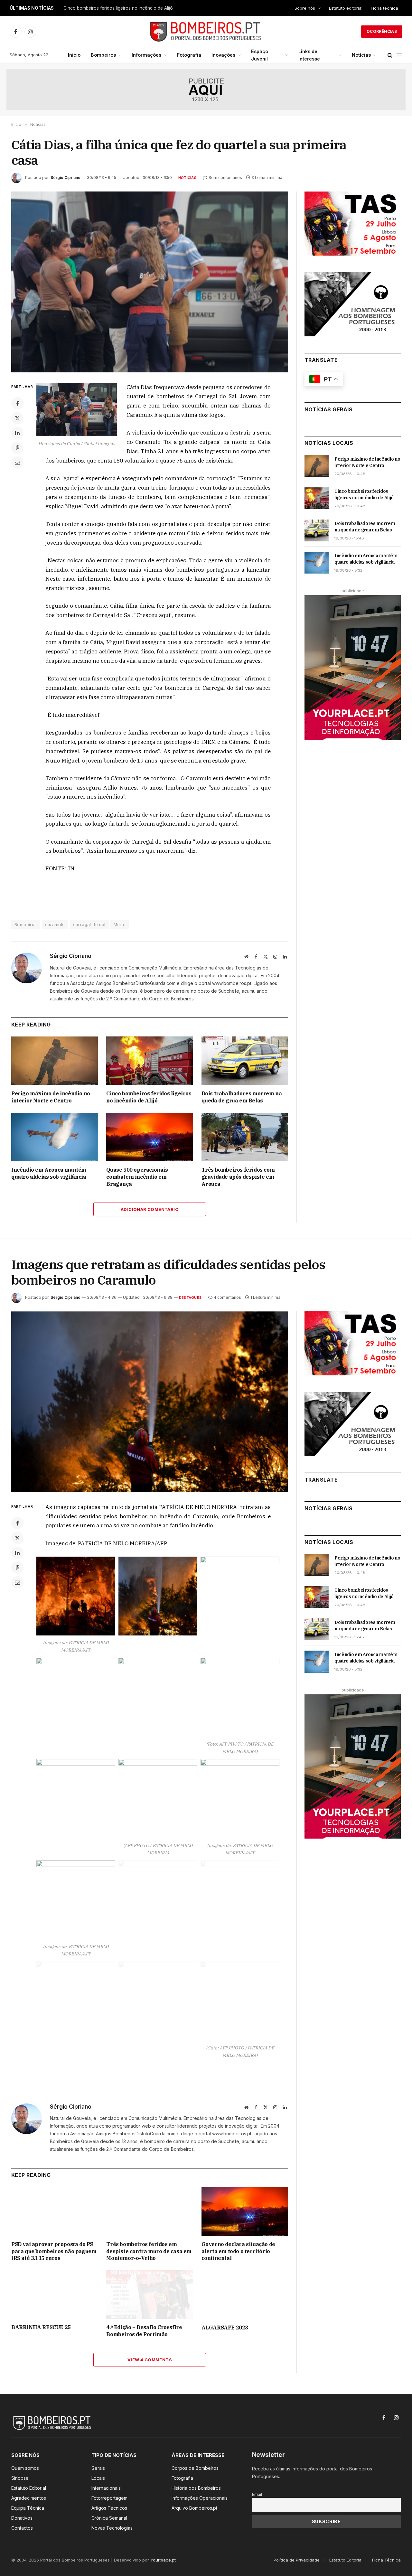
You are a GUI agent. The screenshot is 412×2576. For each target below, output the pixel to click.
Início (74, 55)
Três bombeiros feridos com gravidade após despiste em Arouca (238, 1177)
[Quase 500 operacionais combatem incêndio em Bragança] (150, 1137)
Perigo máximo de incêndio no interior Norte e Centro (51, 1097)
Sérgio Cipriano (66, 178)
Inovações (223, 55)
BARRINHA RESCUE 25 (41, 2327)
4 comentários (227, 1297)
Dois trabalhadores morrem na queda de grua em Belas (242, 1097)
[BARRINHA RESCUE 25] (55, 2295)
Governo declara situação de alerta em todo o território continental (238, 2251)
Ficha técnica (384, 8)
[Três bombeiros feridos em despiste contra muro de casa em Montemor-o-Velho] (150, 2211)
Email (257, 2494)
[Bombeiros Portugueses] (206, 32)
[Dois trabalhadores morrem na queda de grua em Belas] (245, 1061)
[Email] (17, 463)
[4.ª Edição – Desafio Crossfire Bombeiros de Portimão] (150, 2295)
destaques (190, 1297)
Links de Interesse (309, 55)
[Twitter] (17, 418)
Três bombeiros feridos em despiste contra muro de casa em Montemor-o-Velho (149, 2251)
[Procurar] (390, 55)
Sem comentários (225, 178)
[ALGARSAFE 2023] (245, 2295)
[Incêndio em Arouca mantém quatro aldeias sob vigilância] (55, 1137)
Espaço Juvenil (260, 55)
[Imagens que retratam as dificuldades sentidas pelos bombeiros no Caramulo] (150, 1402)
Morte (120, 924)
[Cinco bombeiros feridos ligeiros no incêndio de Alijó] (150, 1061)
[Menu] (399, 55)
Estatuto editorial (346, 8)
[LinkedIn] (17, 433)
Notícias (361, 55)
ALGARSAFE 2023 (225, 2328)
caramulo (55, 924)
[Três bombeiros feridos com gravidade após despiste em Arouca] (245, 1137)
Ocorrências (382, 31)
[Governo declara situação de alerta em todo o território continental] (245, 2211)
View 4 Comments (150, 2360)
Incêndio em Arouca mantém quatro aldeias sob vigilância (49, 1173)
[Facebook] (17, 403)
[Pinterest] (17, 448)
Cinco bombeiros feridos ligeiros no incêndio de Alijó (118, 8)
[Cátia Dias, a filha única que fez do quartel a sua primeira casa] (150, 282)
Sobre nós (305, 8)
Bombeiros (103, 55)
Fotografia (189, 55)
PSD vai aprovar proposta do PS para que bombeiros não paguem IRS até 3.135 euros (54, 2251)
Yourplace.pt (163, 2560)
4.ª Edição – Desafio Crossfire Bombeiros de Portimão (144, 2331)
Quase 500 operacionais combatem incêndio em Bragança (137, 1177)
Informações (146, 55)
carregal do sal (89, 924)
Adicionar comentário (150, 1209)
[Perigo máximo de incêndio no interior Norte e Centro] (55, 1061)
